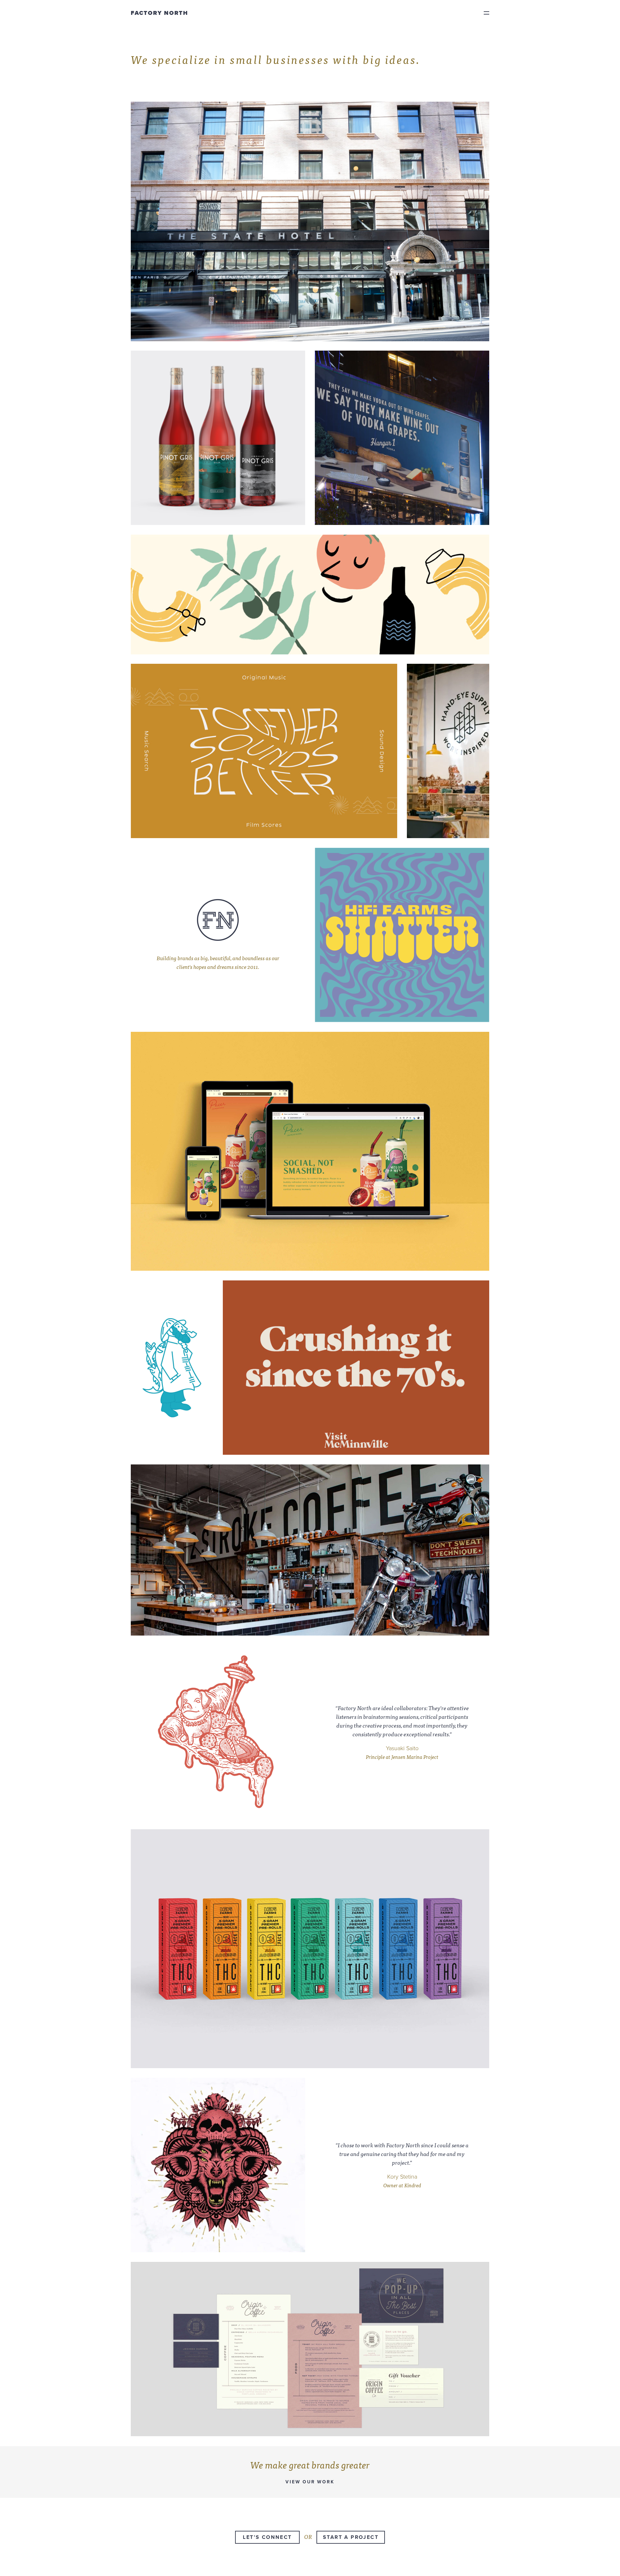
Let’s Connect (267, 2537)
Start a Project (351, 2537)
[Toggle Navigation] (486, 13)
